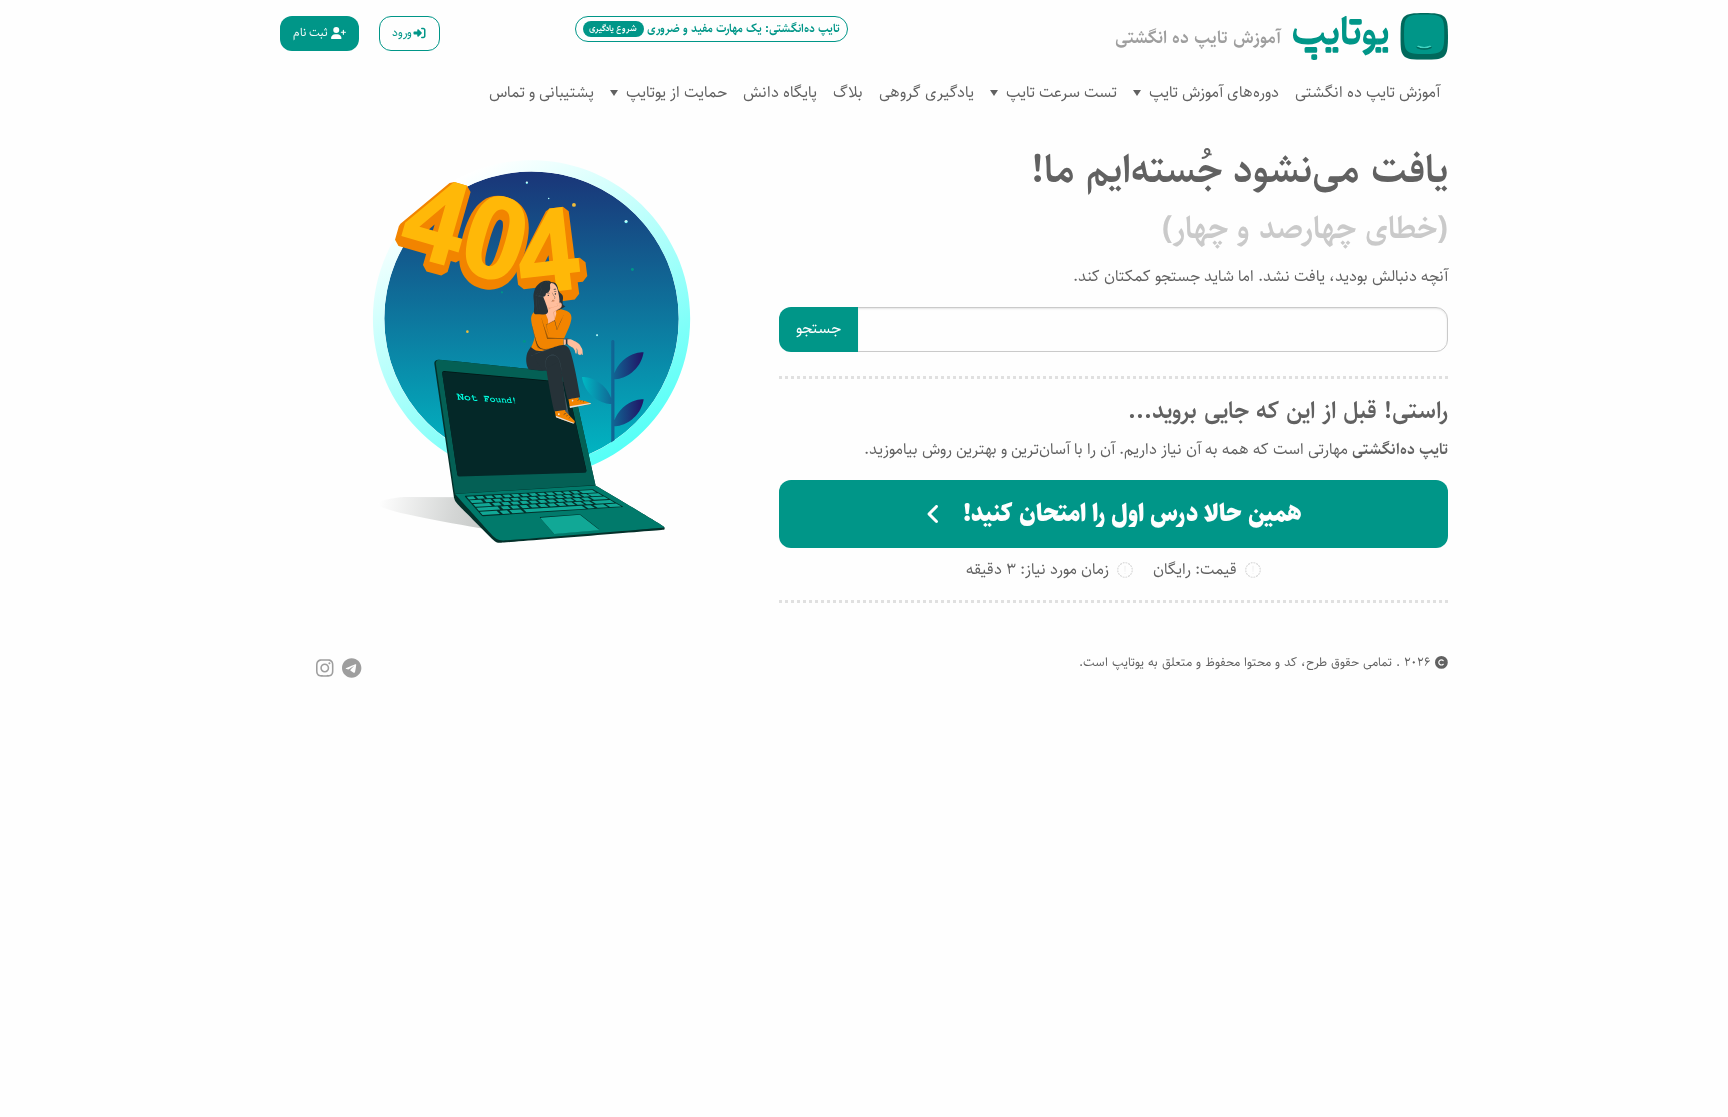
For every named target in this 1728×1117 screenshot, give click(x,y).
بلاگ (848, 92)
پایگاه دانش (780, 92)
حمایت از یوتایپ (676, 92)
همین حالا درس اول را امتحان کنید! (1129, 514)
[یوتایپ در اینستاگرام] (325, 668)
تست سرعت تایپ (1061, 92)
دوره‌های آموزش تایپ (1214, 92)
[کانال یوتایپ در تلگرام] (351, 668)
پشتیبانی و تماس (541, 92)
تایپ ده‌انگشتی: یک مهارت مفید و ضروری (714, 28)
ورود (402, 32)
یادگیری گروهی (926, 92)
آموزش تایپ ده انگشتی (1367, 92)
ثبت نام (312, 32)
